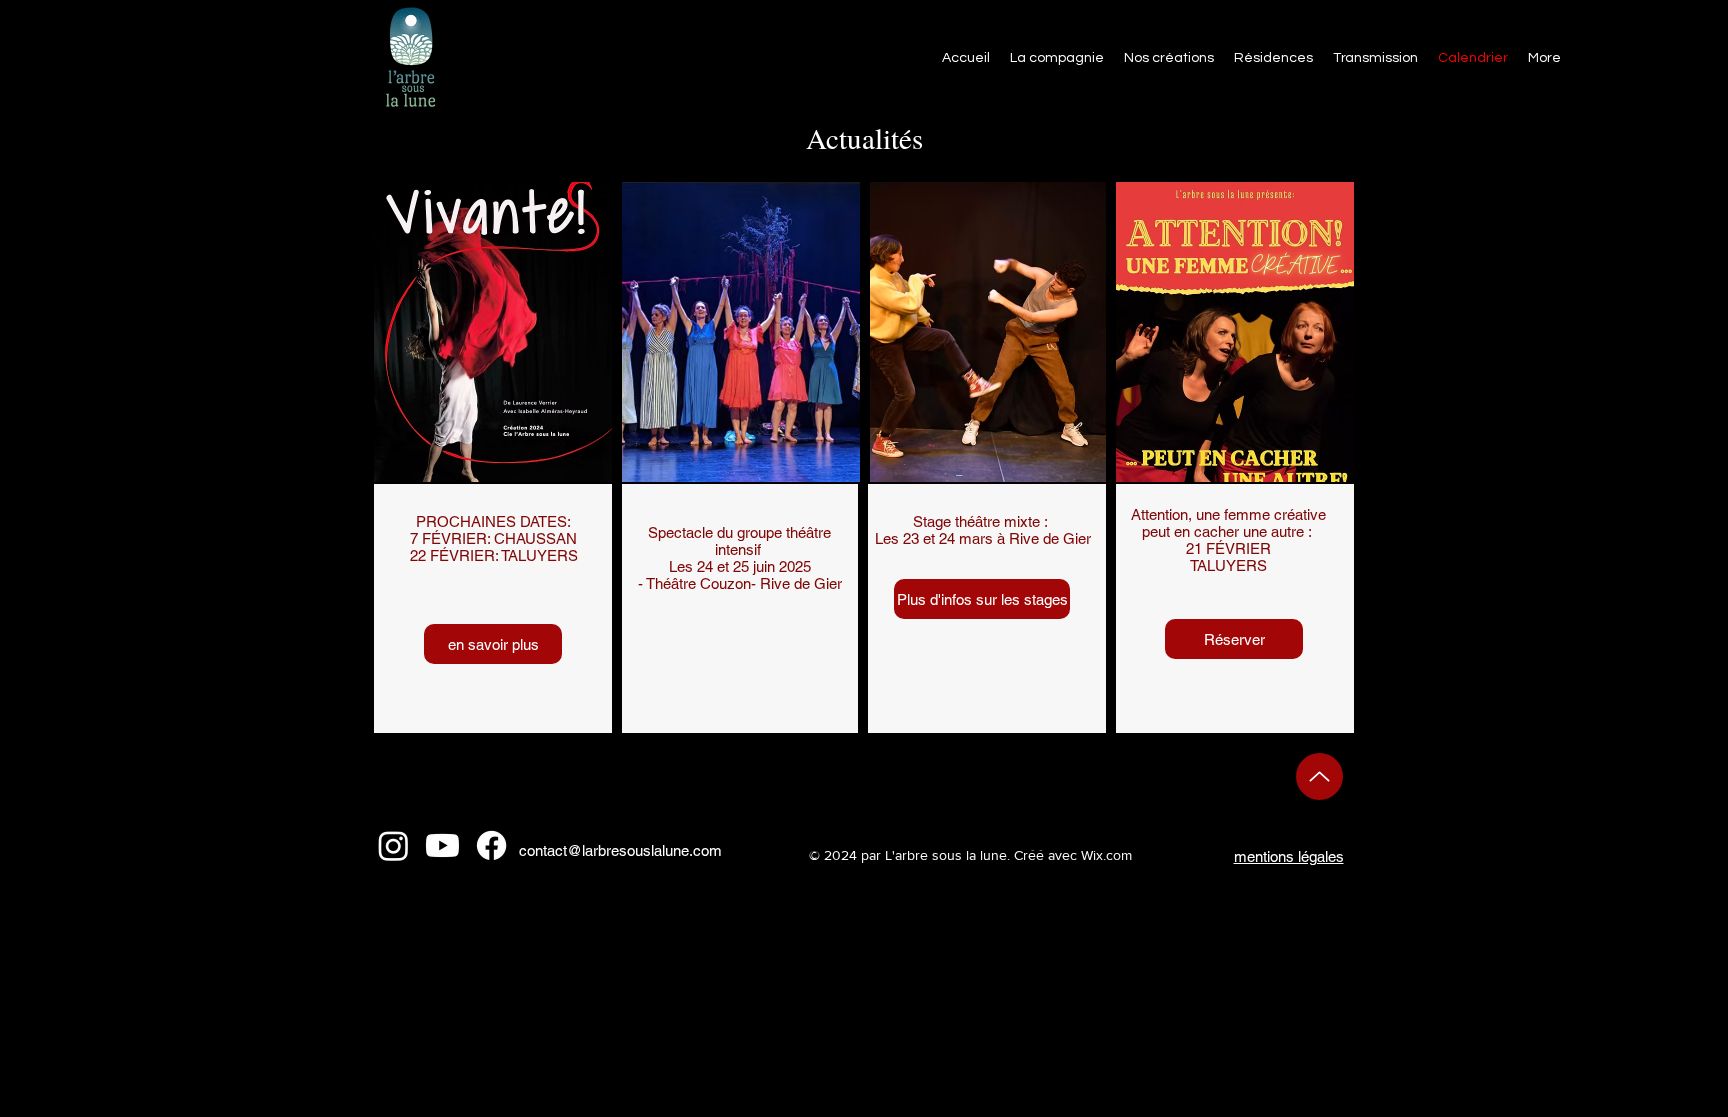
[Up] (1319, 776)
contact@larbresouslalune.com (620, 850)
